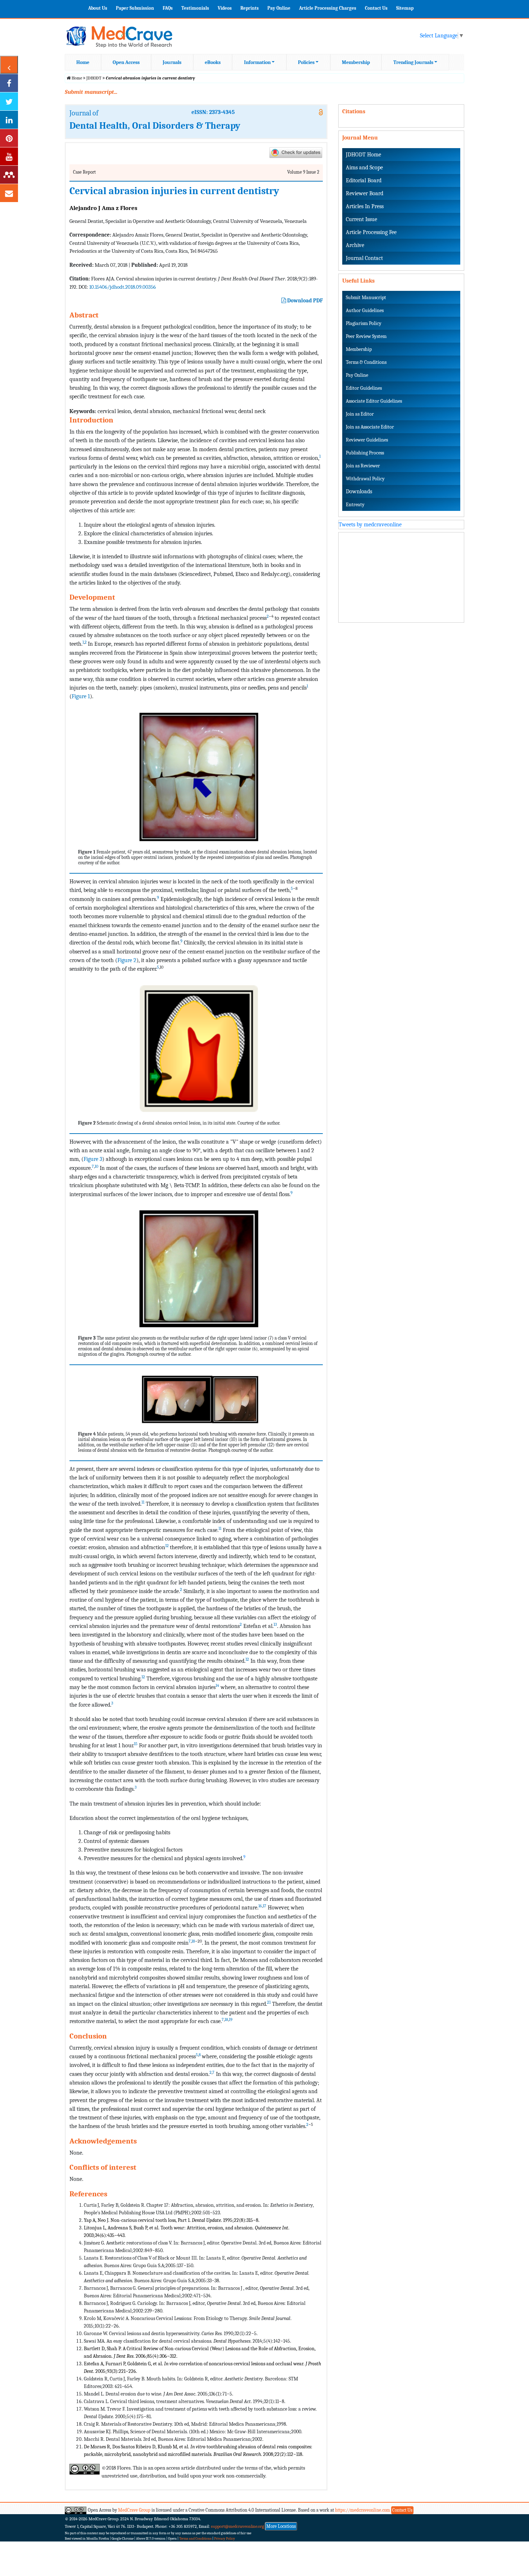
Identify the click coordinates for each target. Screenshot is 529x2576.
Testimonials (195, 8)
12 (167, 1546)
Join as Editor (360, 414)
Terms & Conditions (366, 362)
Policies (306, 62)
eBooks (213, 62)
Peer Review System (366, 336)
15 (136, 1744)
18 (193, 1941)
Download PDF (304, 301)
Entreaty (355, 505)
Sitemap (405, 8)
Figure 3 (93, 1159)
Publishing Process (365, 453)
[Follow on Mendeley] (9, 175)
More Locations (281, 2526)
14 (217, 1685)
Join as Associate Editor (370, 427)
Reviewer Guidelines (367, 440)
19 (231, 2019)
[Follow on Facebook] (9, 83)
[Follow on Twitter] (9, 101)
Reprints (250, 8)
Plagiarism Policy (364, 323)
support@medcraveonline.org (238, 2526)
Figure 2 (127, 960)
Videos (225, 8)
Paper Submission (135, 8)
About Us (98, 8)
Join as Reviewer (363, 466)
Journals (172, 62)
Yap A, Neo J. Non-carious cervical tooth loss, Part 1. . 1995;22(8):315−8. (172, 2220)
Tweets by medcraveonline (370, 525)
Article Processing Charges (328, 8)
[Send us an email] (9, 193)
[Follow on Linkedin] (9, 120)
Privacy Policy (225, 2539)
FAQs (168, 8)
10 (96, 1166)
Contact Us (376, 8)
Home (83, 62)
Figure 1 (81, 696)
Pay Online (279, 8)
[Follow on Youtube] (9, 156)
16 (260, 1906)
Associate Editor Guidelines (374, 401)
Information (257, 62)
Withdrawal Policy (365, 479)
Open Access (126, 62)
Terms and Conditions (195, 2539)
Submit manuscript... (91, 92)
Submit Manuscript (366, 298)
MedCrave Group (134, 2510)
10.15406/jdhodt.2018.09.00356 (123, 287)
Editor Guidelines (364, 388)
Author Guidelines (365, 310)
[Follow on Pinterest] (9, 138)
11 (143, 1502)
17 (264, 1906)
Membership (356, 62)
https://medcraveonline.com (363, 2510)
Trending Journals (413, 62)
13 (275, 1624)
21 (269, 2002)
